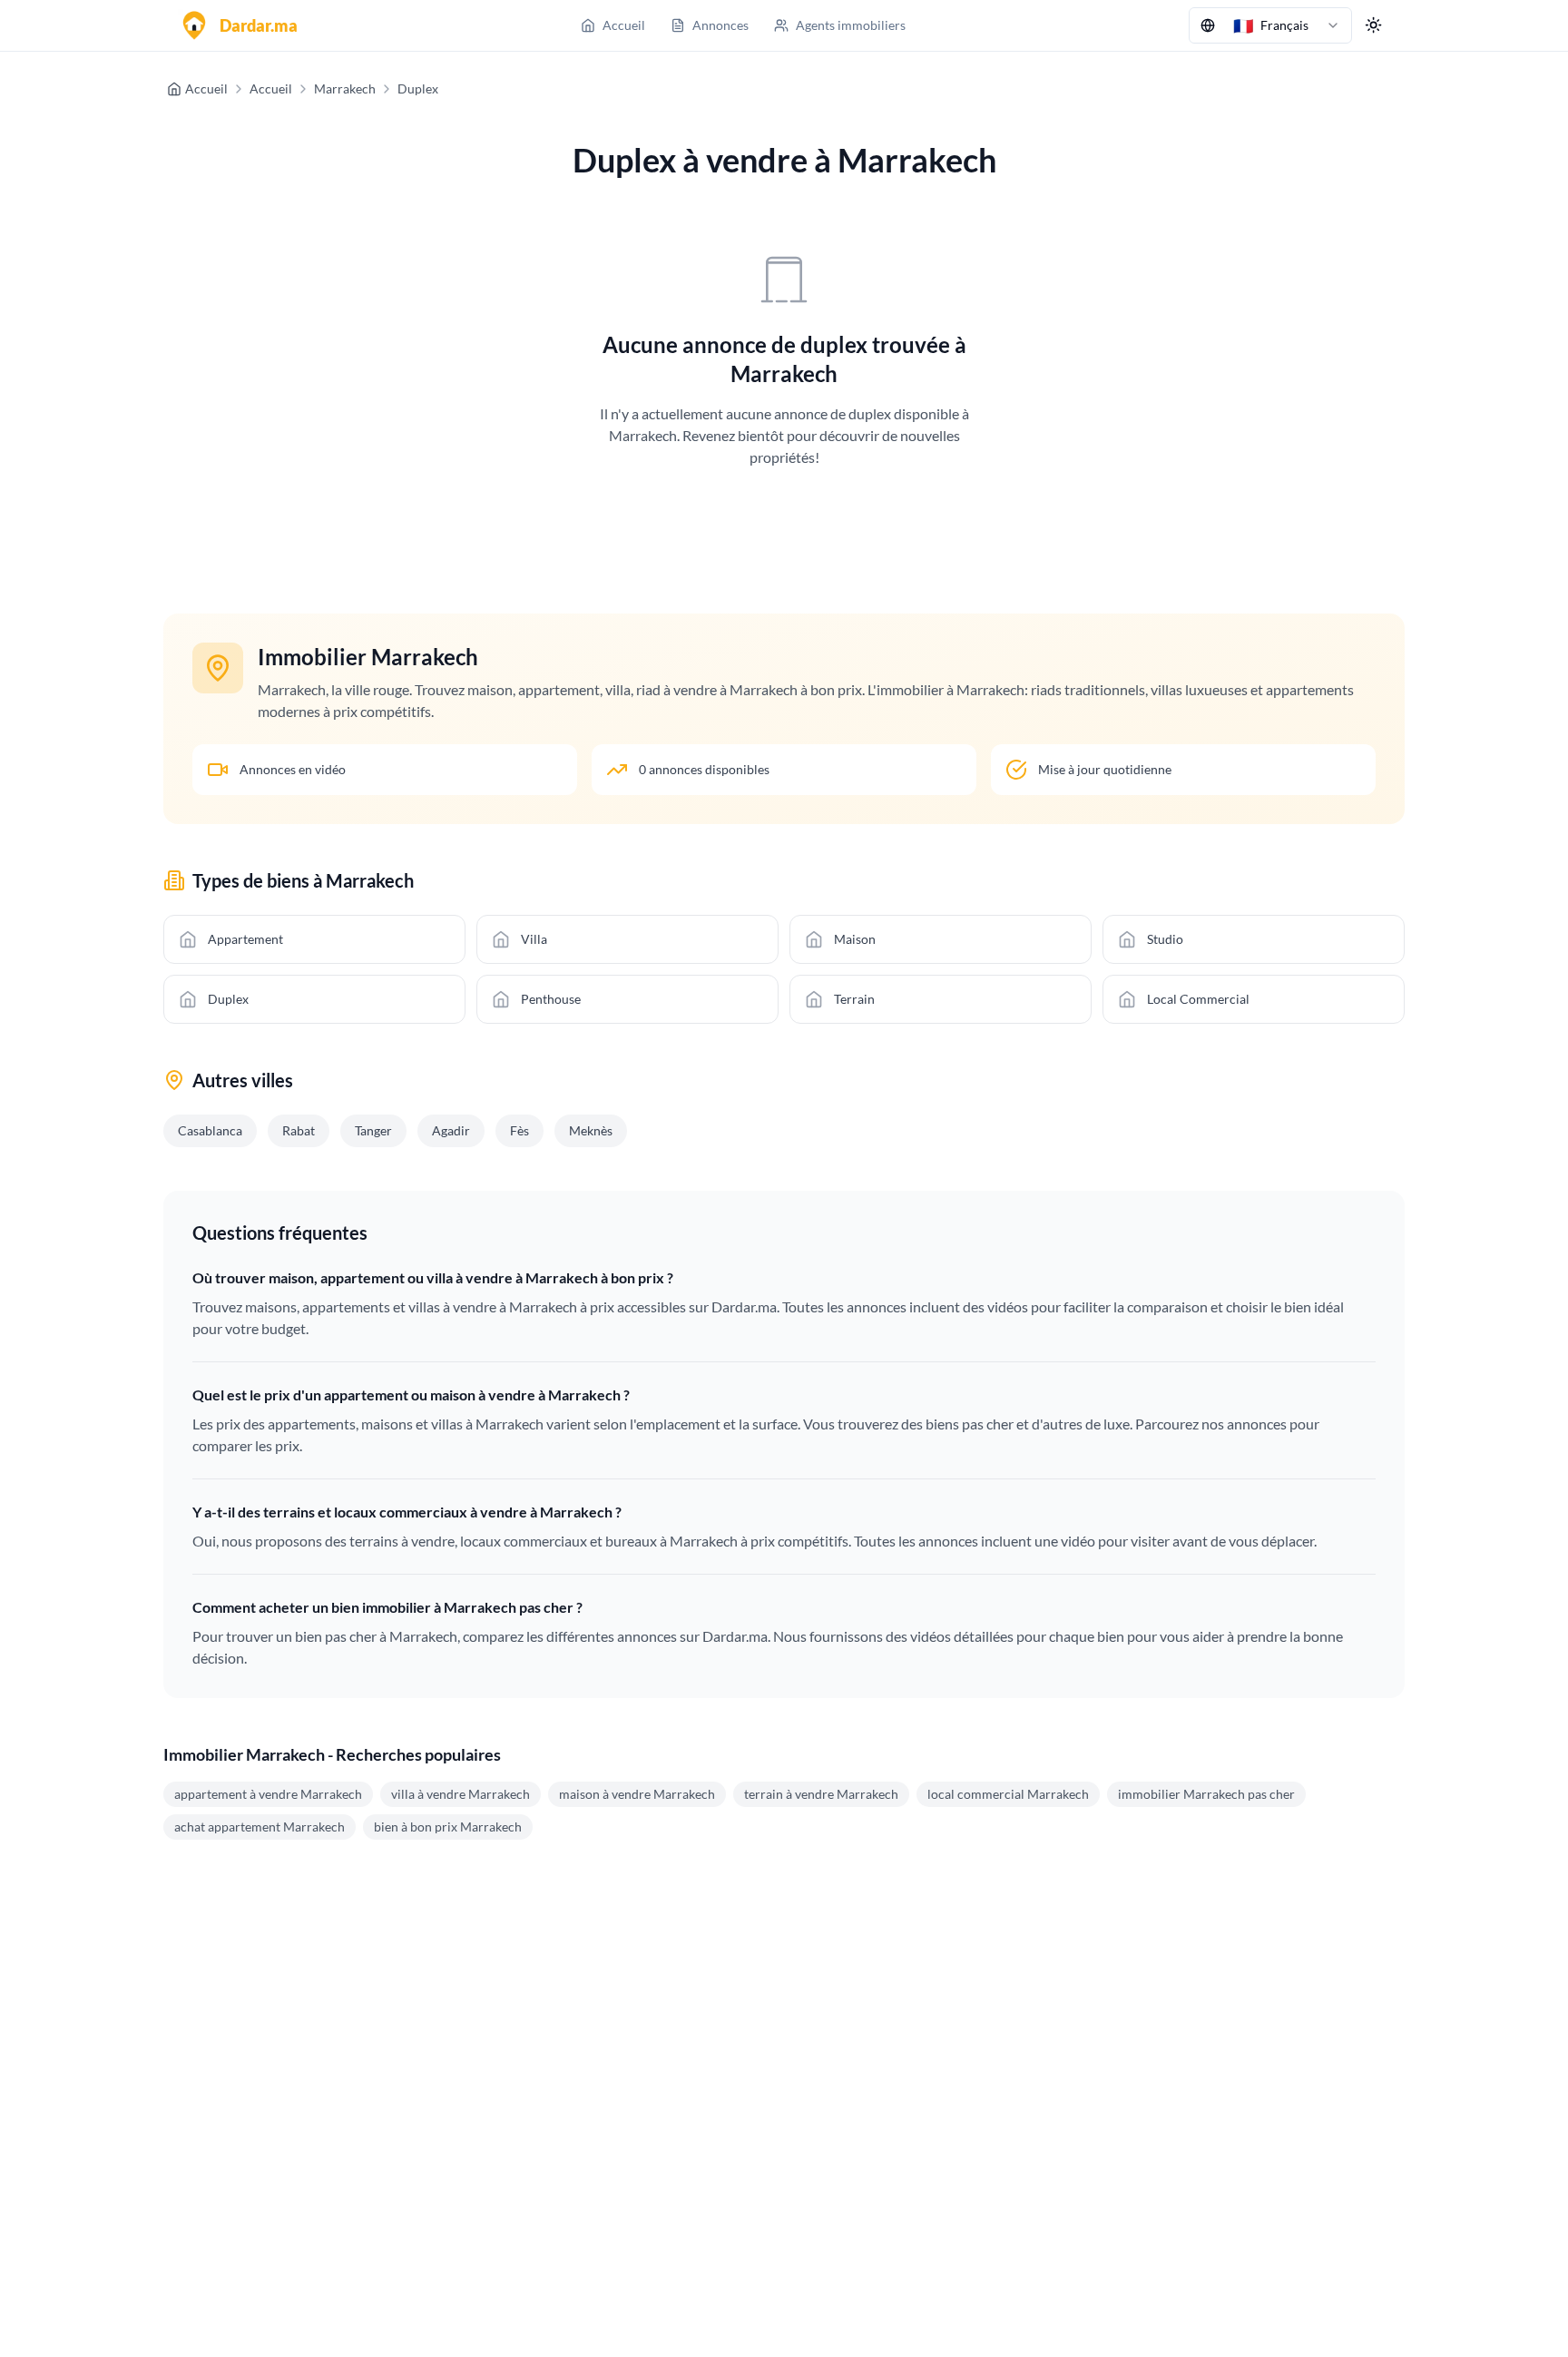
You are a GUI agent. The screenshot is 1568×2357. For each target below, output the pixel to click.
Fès (519, 1130)
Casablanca (210, 1130)
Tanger (373, 1130)
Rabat (299, 1130)
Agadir (451, 1130)
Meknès (591, 1130)
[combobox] (1270, 25)
